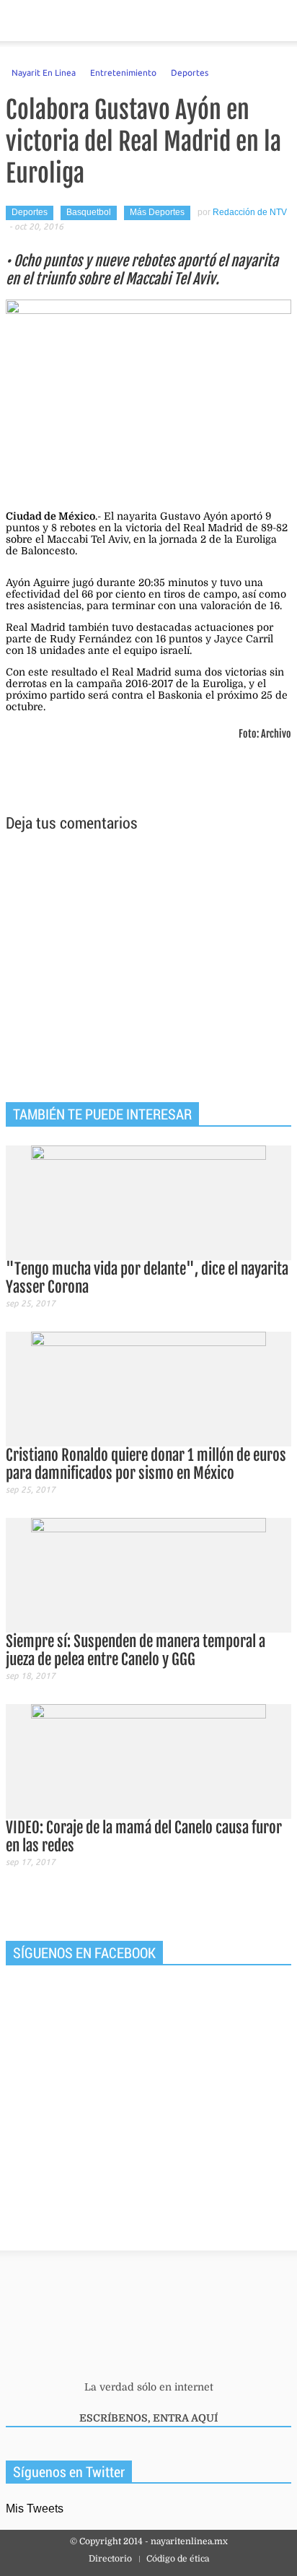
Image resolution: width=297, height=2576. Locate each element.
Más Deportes (157, 212)
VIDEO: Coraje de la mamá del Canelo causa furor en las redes (144, 1837)
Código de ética (178, 2559)
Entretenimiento (123, 72)
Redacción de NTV (250, 212)
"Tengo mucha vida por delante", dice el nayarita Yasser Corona (147, 1278)
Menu (17, 21)
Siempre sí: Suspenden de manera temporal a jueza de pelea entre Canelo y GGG (136, 1650)
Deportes (190, 72)
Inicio (235, 21)
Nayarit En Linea (44, 72)
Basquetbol (89, 212)
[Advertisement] (148, 969)
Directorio (110, 2559)
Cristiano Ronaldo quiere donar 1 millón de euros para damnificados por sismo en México (146, 1464)
